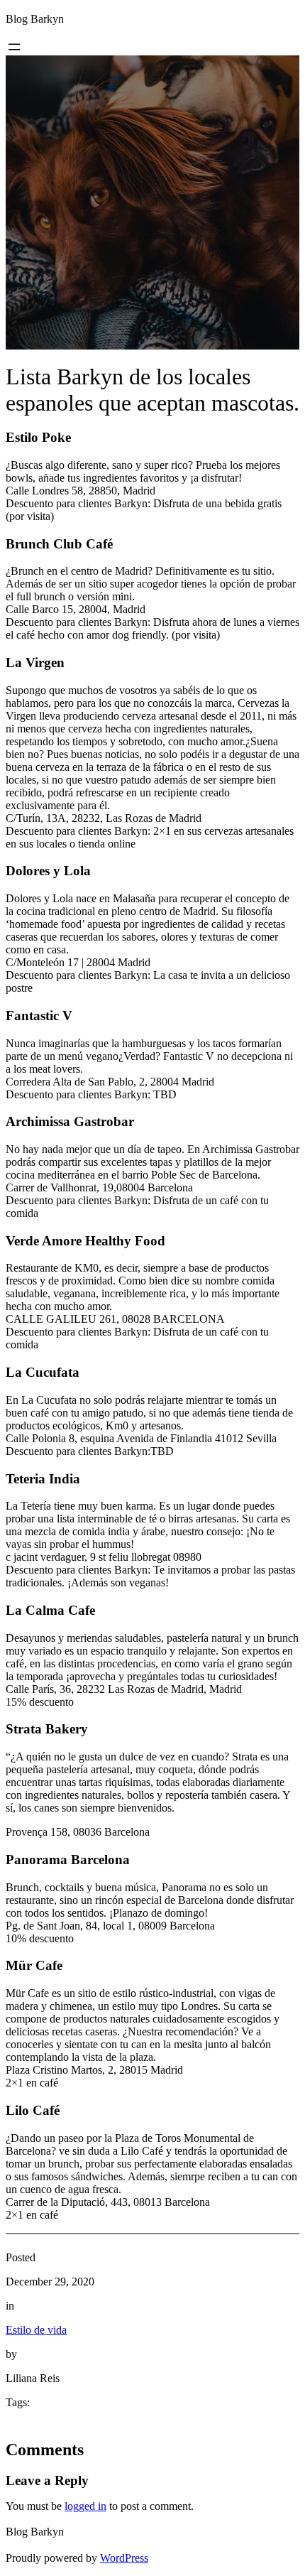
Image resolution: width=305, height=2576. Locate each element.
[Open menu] (14, 47)
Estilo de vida (36, 2330)
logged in (85, 2506)
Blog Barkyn (35, 19)
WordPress (124, 2558)
